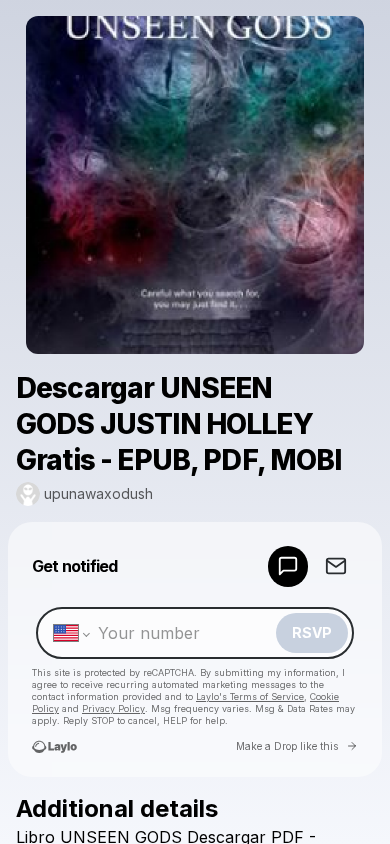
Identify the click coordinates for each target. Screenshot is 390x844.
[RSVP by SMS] (288, 566)
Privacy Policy (113, 708)
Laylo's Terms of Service (250, 696)
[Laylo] (54, 746)
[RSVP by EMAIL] (336, 566)
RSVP (312, 632)
